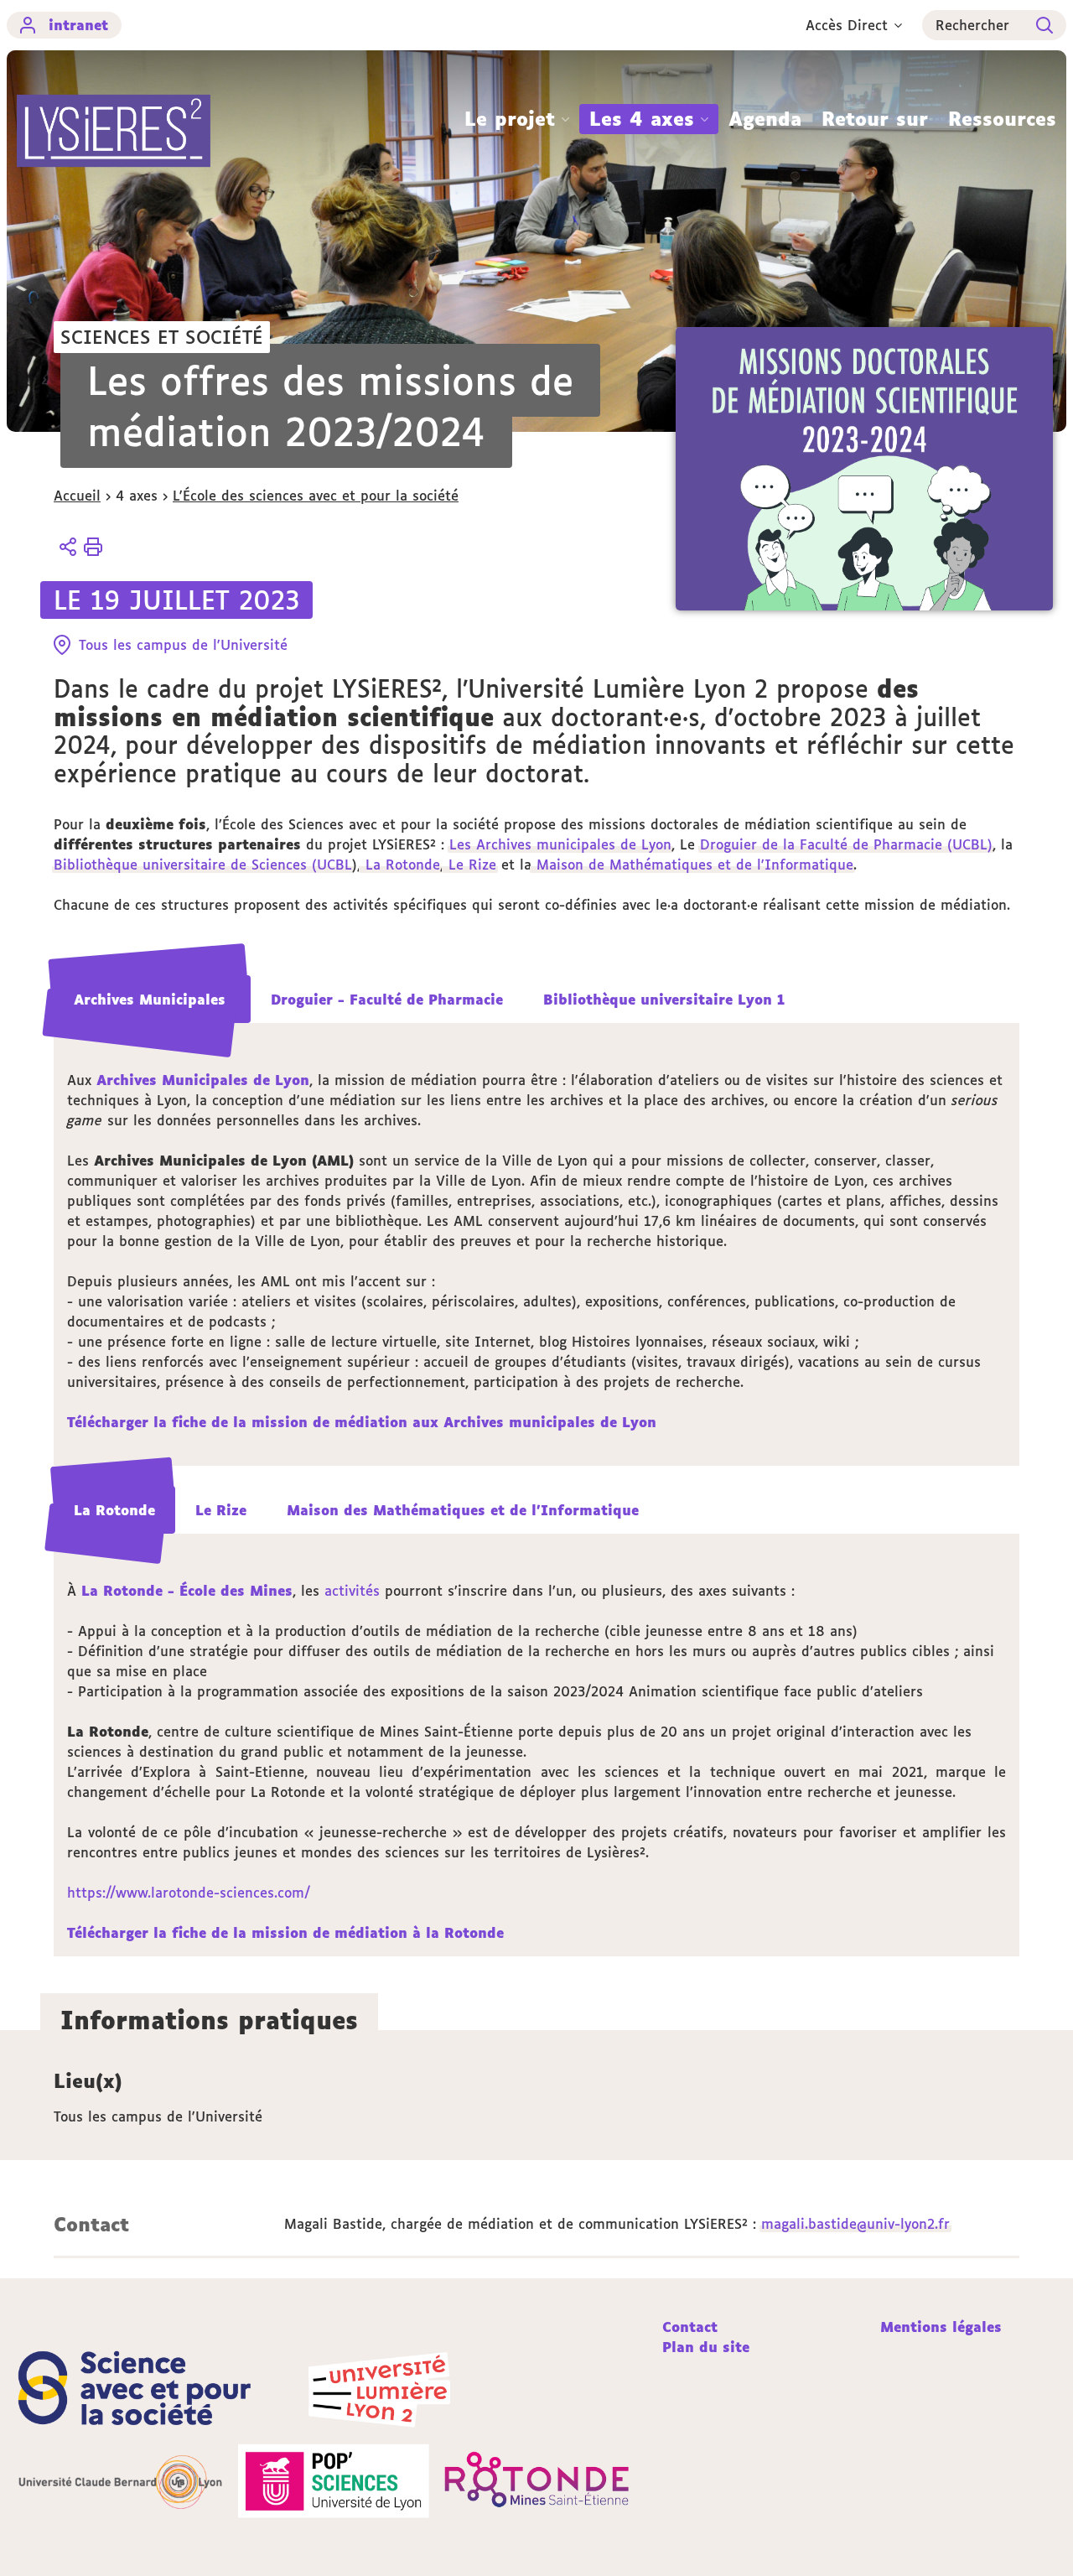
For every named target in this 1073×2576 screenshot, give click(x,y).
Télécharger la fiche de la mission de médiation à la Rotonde (285, 1933)
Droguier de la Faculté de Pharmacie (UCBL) (846, 844)
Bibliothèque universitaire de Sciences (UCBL (203, 865)
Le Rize (470, 865)
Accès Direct (847, 25)
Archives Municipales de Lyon (203, 1080)
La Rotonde (400, 865)
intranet (78, 25)
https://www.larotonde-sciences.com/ (189, 1893)
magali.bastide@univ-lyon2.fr (855, 2224)
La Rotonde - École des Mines (187, 1591)
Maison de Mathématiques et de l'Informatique (692, 865)
